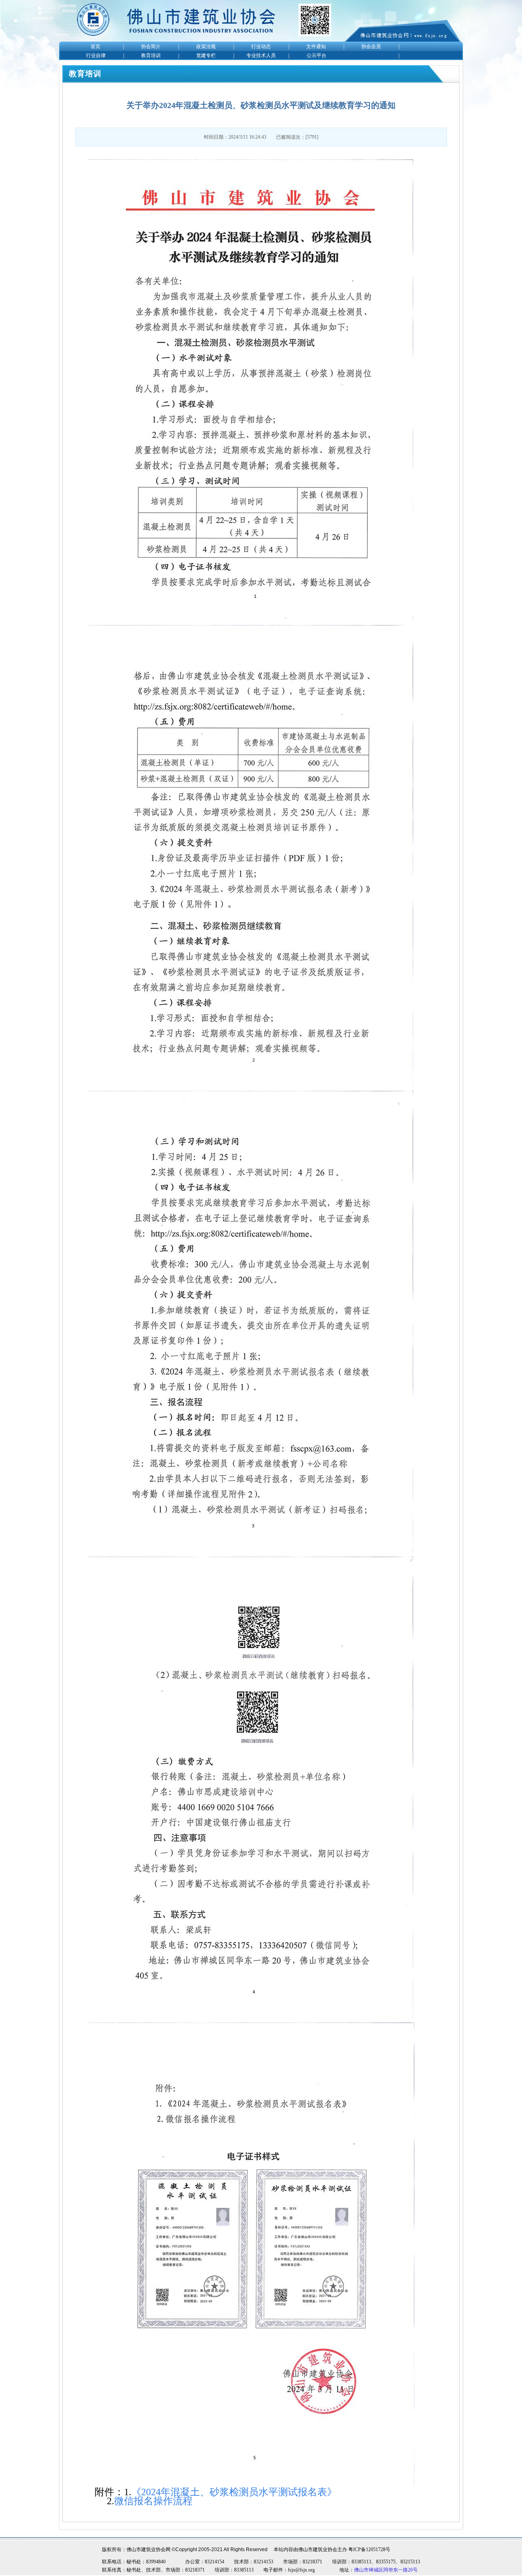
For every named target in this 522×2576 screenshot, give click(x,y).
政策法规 (206, 46)
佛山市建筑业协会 (318, 2549)
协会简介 (151, 46)
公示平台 (316, 55)
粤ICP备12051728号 (369, 2549)
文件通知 (316, 46)
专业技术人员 (261, 55)
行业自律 (96, 55)
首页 (95, 46)
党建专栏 (206, 55)
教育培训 (151, 55)
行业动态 (261, 46)
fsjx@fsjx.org (301, 2570)
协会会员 (371, 46)
